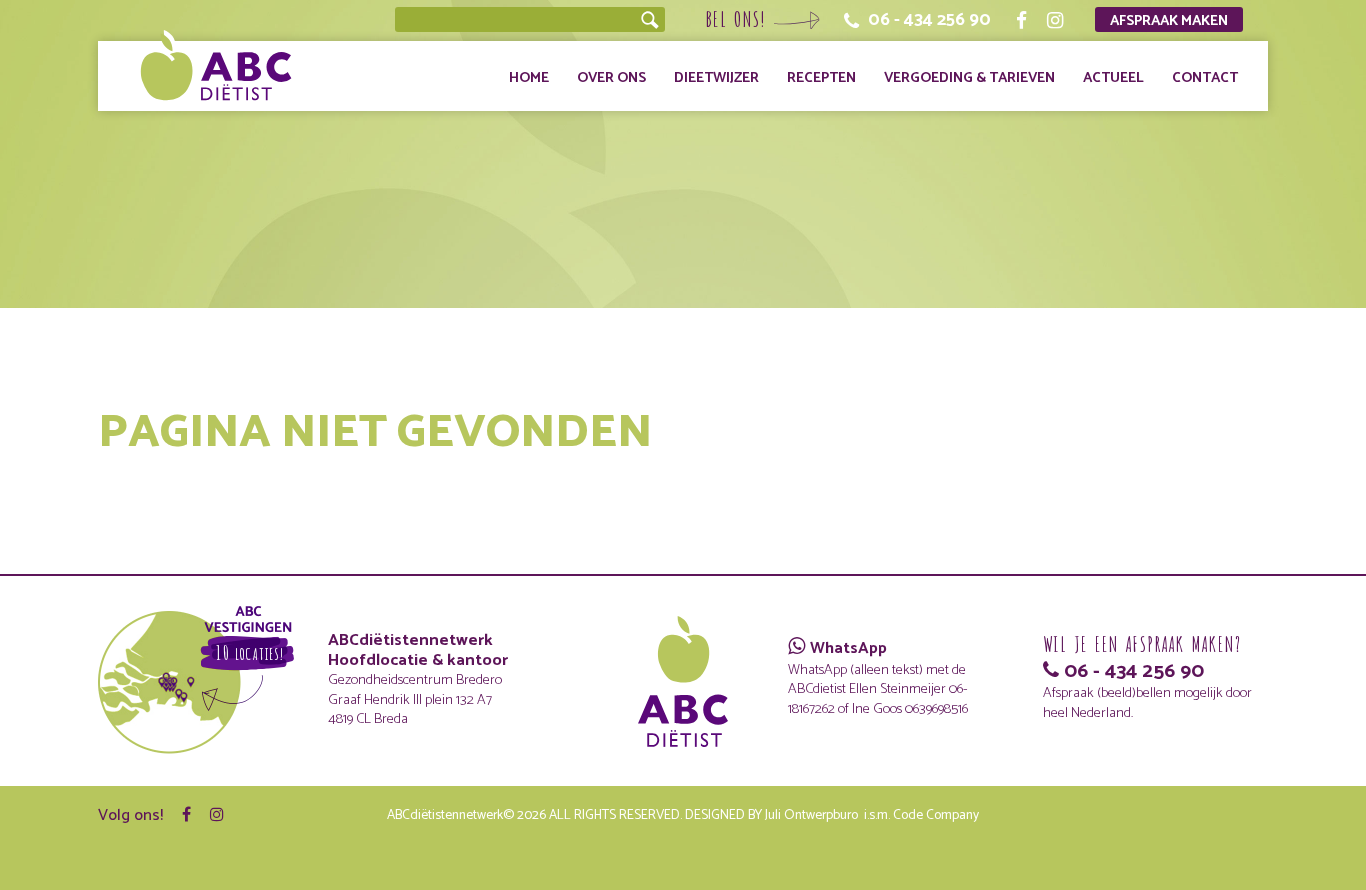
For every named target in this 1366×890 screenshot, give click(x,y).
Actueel (1113, 78)
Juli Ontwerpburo (811, 815)
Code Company (936, 815)
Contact (1205, 78)
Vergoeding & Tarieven (969, 78)
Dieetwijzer (716, 78)
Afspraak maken (1169, 20)
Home (529, 78)
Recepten (821, 78)
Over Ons (611, 78)
